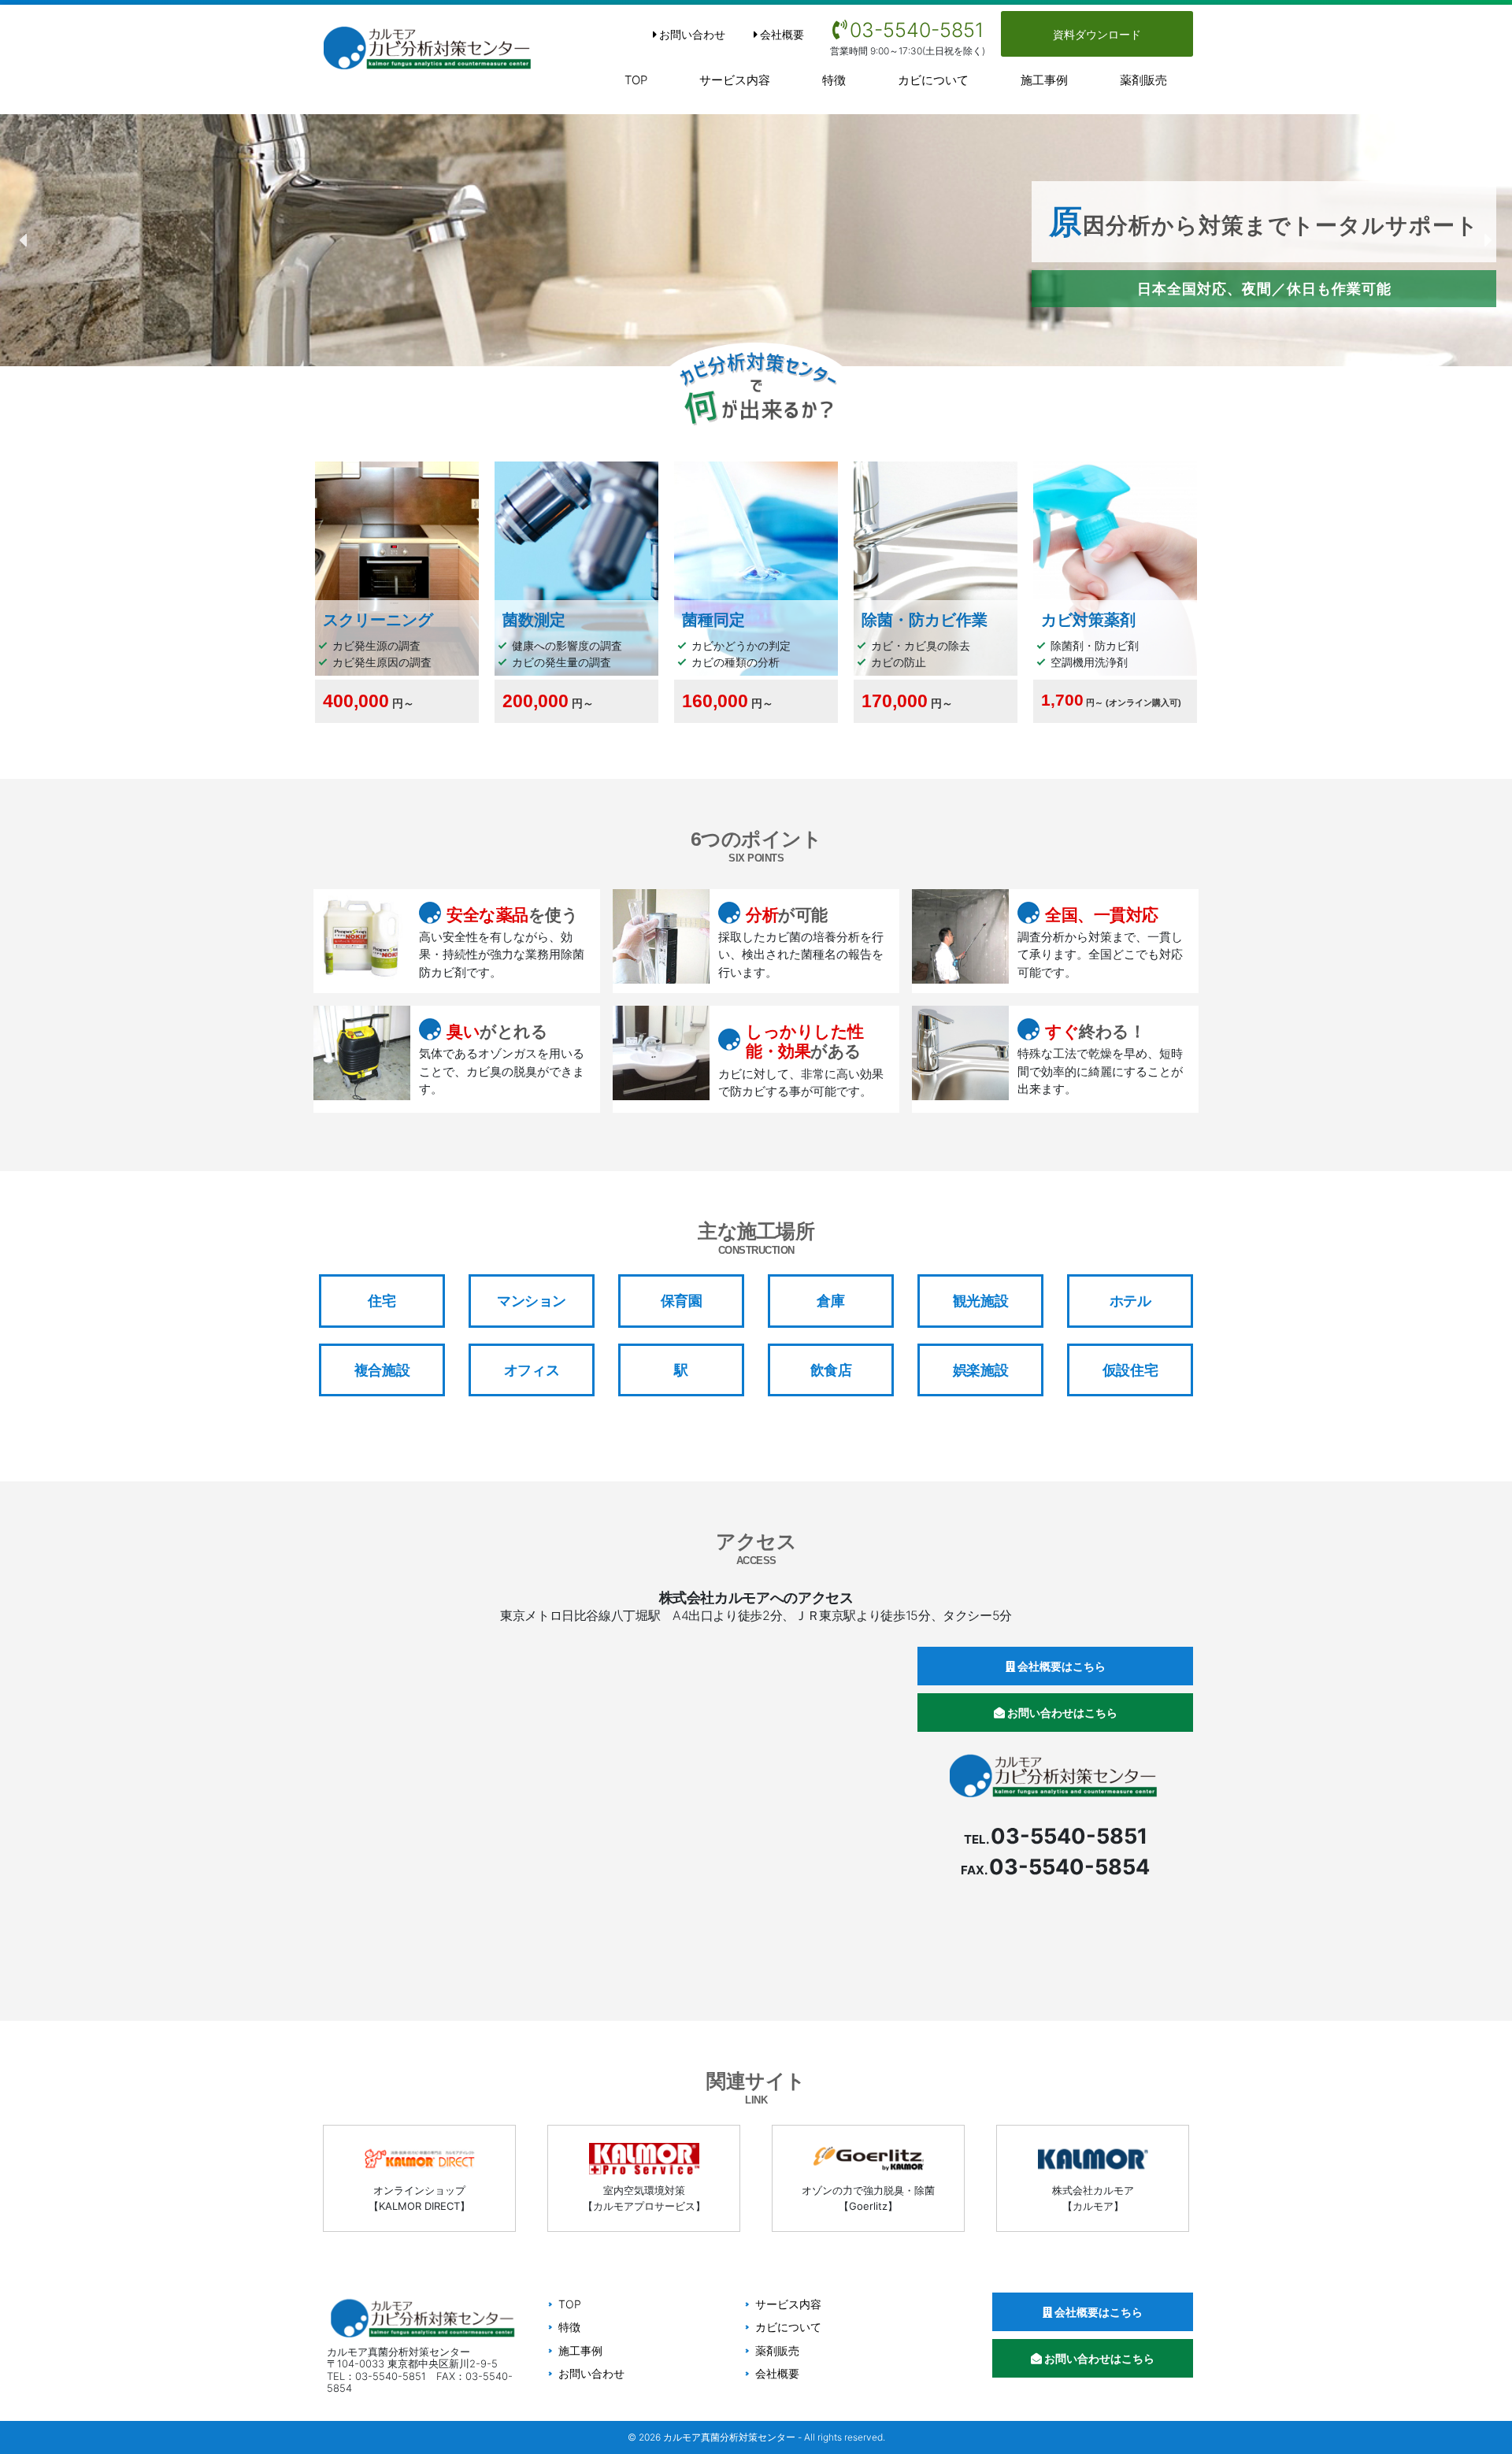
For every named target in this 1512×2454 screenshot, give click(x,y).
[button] (24, 240)
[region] (756, 240)
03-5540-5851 (917, 30)
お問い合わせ (692, 34)
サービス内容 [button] (735, 80)
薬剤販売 (1143, 80)
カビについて (933, 80)
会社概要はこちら (1060, 1666)
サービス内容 (788, 2304)
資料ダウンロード (1097, 34)
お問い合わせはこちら (1061, 1713)
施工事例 (1044, 80)
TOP (636, 80)
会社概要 (782, 34)
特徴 (834, 80)
